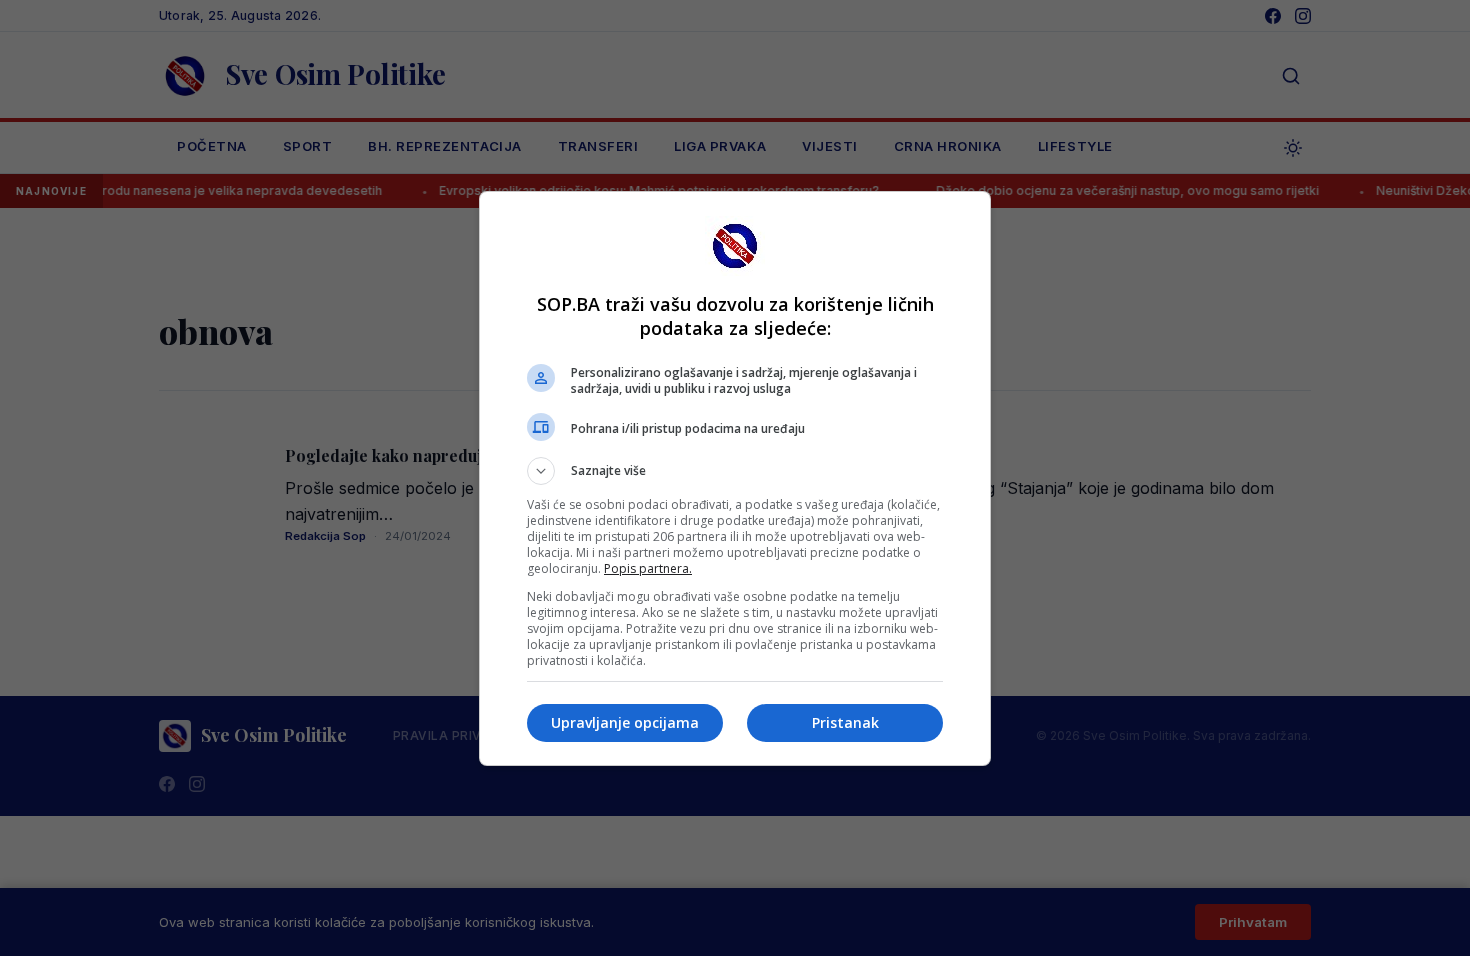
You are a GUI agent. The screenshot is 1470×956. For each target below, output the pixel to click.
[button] (735, 471)
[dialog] (735, 478)
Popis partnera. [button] (648, 568)
